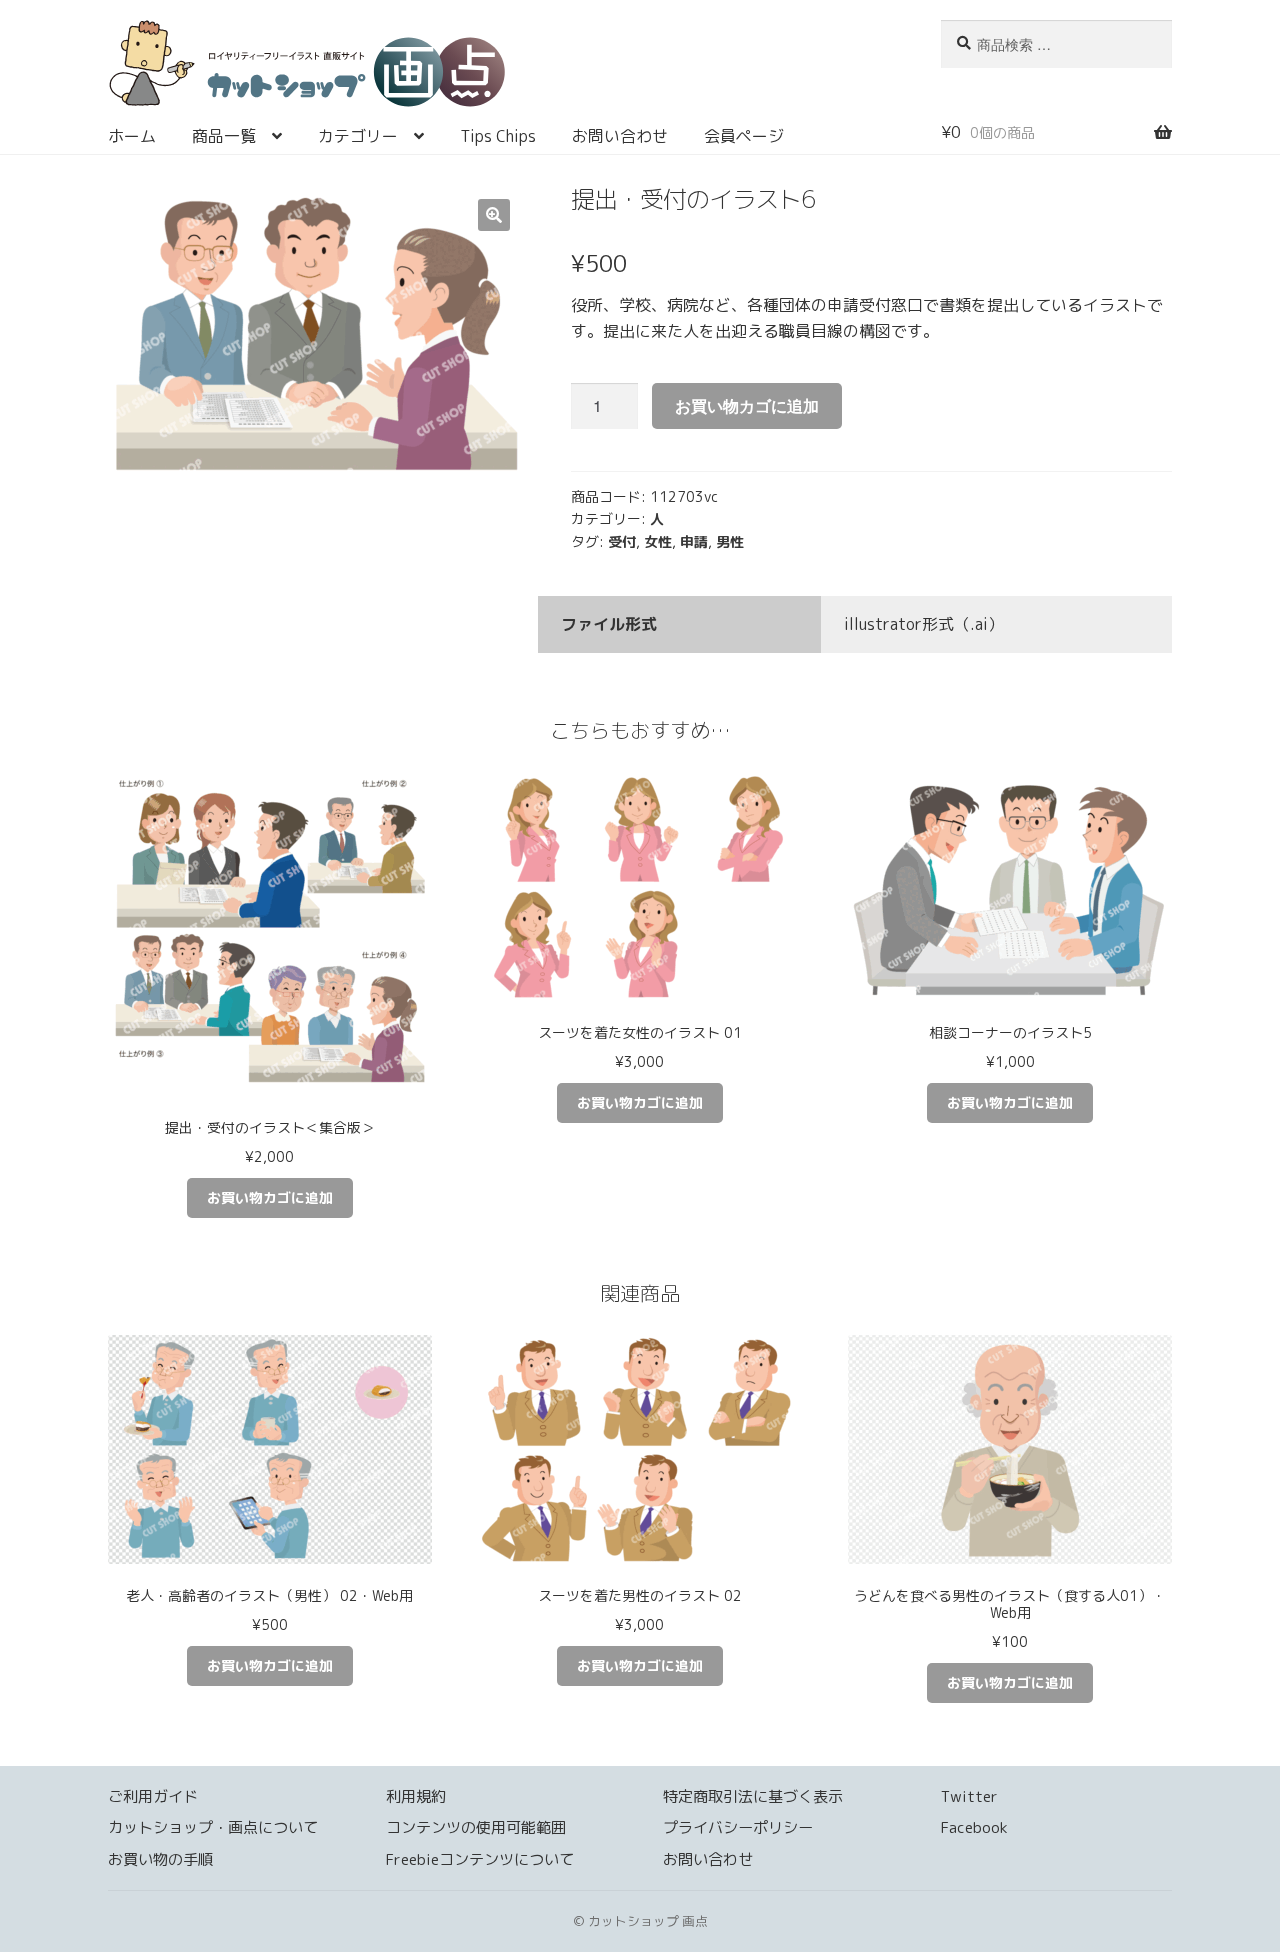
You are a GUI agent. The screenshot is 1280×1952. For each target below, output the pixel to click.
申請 (694, 541)
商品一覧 (224, 136)
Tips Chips (498, 136)
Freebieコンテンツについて (480, 1859)
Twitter (969, 1796)
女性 (658, 541)
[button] (494, 215)
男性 (730, 541)
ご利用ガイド (153, 1796)
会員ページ (744, 136)
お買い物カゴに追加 (747, 405)
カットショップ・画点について (213, 1827)
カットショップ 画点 (501, 70)
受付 (622, 541)
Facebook (974, 1827)
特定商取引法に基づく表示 (753, 1796)
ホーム (132, 136)
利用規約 (416, 1796)
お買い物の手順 (160, 1859)
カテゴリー (358, 136)
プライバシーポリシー (738, 1827)
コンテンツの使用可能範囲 (476, 1827)
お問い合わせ (620, 136)
